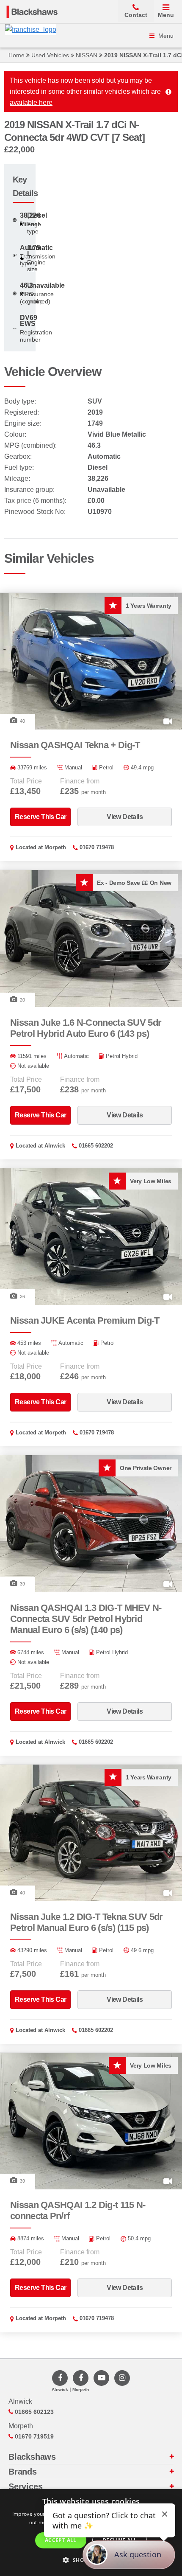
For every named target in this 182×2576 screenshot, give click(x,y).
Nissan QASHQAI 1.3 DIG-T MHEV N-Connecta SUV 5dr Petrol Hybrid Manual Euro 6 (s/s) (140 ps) (86, 1619)
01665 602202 (96, 1146)
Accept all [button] (61, 2540)
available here (31, 102)
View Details (125, 817)
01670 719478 (97, 847)
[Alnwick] (60, 2378)
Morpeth (55, 847)
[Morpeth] (81, 2378)
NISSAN (87, 55)
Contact (136, 15)
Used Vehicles (50, 55)
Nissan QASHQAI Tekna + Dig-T (75, 745)
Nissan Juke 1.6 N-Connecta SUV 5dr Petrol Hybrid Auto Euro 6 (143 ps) (86, 1028)
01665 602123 (33, 2412)
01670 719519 (33, 2436)
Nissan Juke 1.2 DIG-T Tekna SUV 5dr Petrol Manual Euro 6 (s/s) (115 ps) (87, 1922)
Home (17, 55)
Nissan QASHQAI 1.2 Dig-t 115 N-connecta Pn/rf (78, 2210)
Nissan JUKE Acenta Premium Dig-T (85, 1320)
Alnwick (55, 1146)
